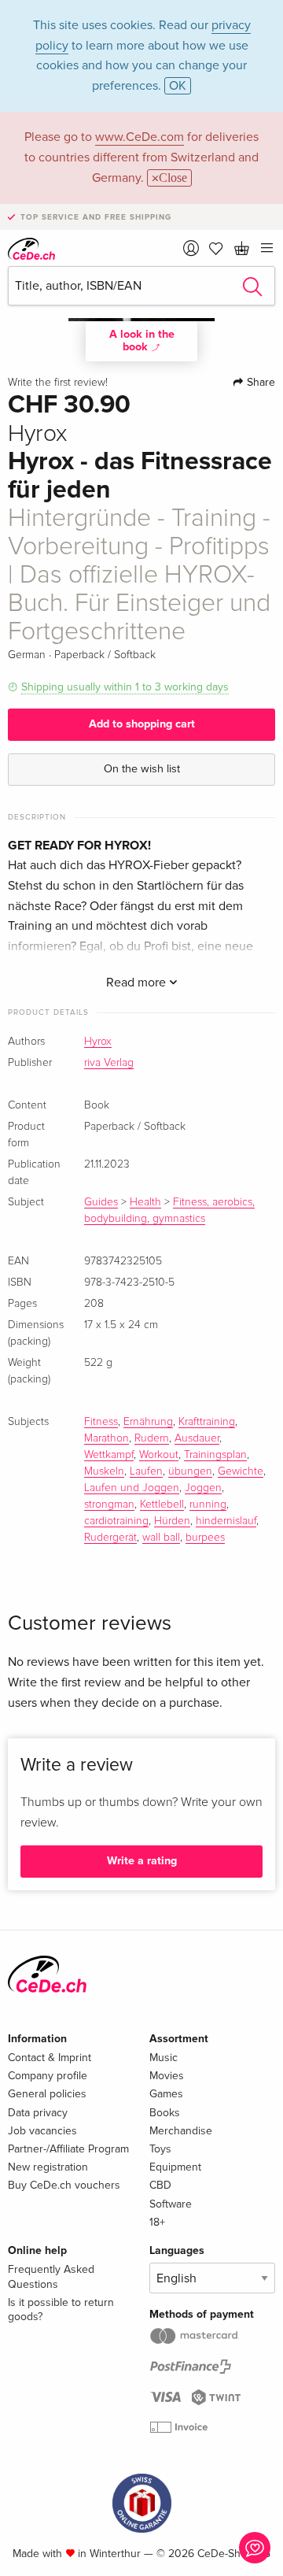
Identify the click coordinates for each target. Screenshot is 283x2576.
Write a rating (142, 1861)
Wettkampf (109, 1455)
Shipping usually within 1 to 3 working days (125, 687)
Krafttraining (207, 1422)
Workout (159, 1455)
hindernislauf (226, 1521)
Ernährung (148, 1422)
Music (164, 2058)
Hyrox (98, 1042)
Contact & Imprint (50, 2058)
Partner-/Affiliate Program (68, 2149)
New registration (48, 2167)
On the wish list (142, 769)
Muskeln (104, 1471)
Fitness (101, 1422)
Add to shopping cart (142, 724)
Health (145, 1202)
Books (165, 2113)
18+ (157, 2222)
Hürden (172, 1521)
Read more (138, 983)
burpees (205, 1538)
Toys (160, 2149)
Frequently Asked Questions (51, 2276)
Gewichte (241, 1471)
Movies (167, 2076)
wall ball (161, 1538)
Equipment (175, 2167)
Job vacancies (42, 2131)
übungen (190, 1471)
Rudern (152, 1438)
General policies (47, 2094)
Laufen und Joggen (132, 1488)
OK (178, 86)
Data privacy (38, 2113)
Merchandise (181, 2131)
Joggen (203, 1488)
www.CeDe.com (140, 137)
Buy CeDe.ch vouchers (64, 2185)
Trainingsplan (215, 1455)
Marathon (107, 1438)
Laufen (146, 1471)
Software (171, 2204)
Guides (101, 1202)
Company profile (48, 2076)
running (208, 1505)
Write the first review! (58, 383)
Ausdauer (197, 1438)
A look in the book (142, 341)
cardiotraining (116, 1521)
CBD (160, 2185)
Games (166, 2094)
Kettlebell (162, 1505)
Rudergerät (110, 1538)
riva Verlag (109, 1063)
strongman (109, 1505)
